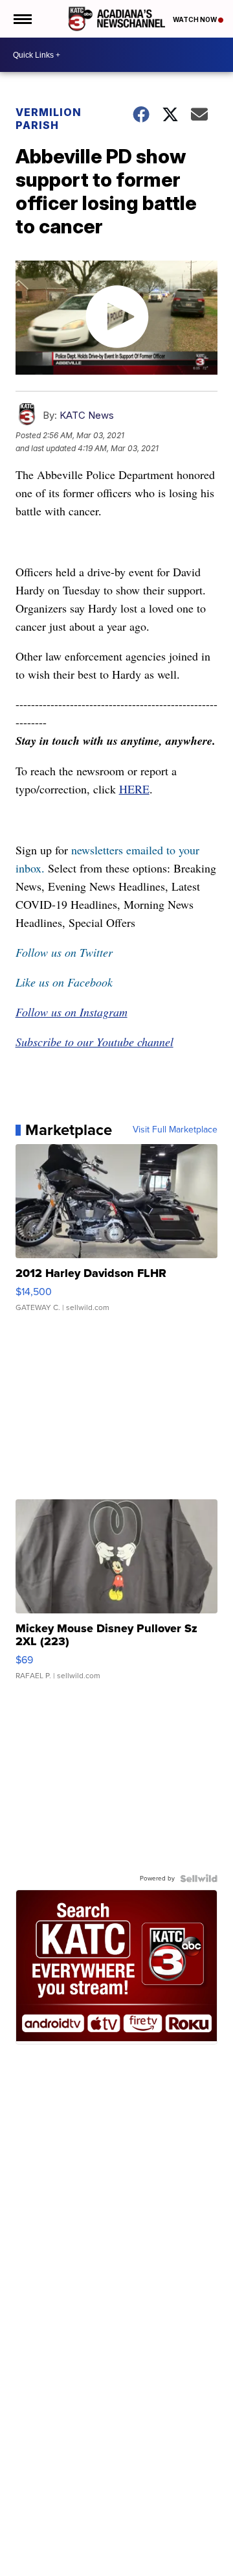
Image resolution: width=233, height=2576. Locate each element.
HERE (134, 789)
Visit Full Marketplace (175, 1130)
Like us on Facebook (64, 982)
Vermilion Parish (49, 119)
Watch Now (195, 19)
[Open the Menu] (22, 19)
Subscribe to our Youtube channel (94, 1042)
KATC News (87, 415)
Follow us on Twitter (64, 952)
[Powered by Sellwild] (199, 1879)
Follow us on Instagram (72, 1012)
